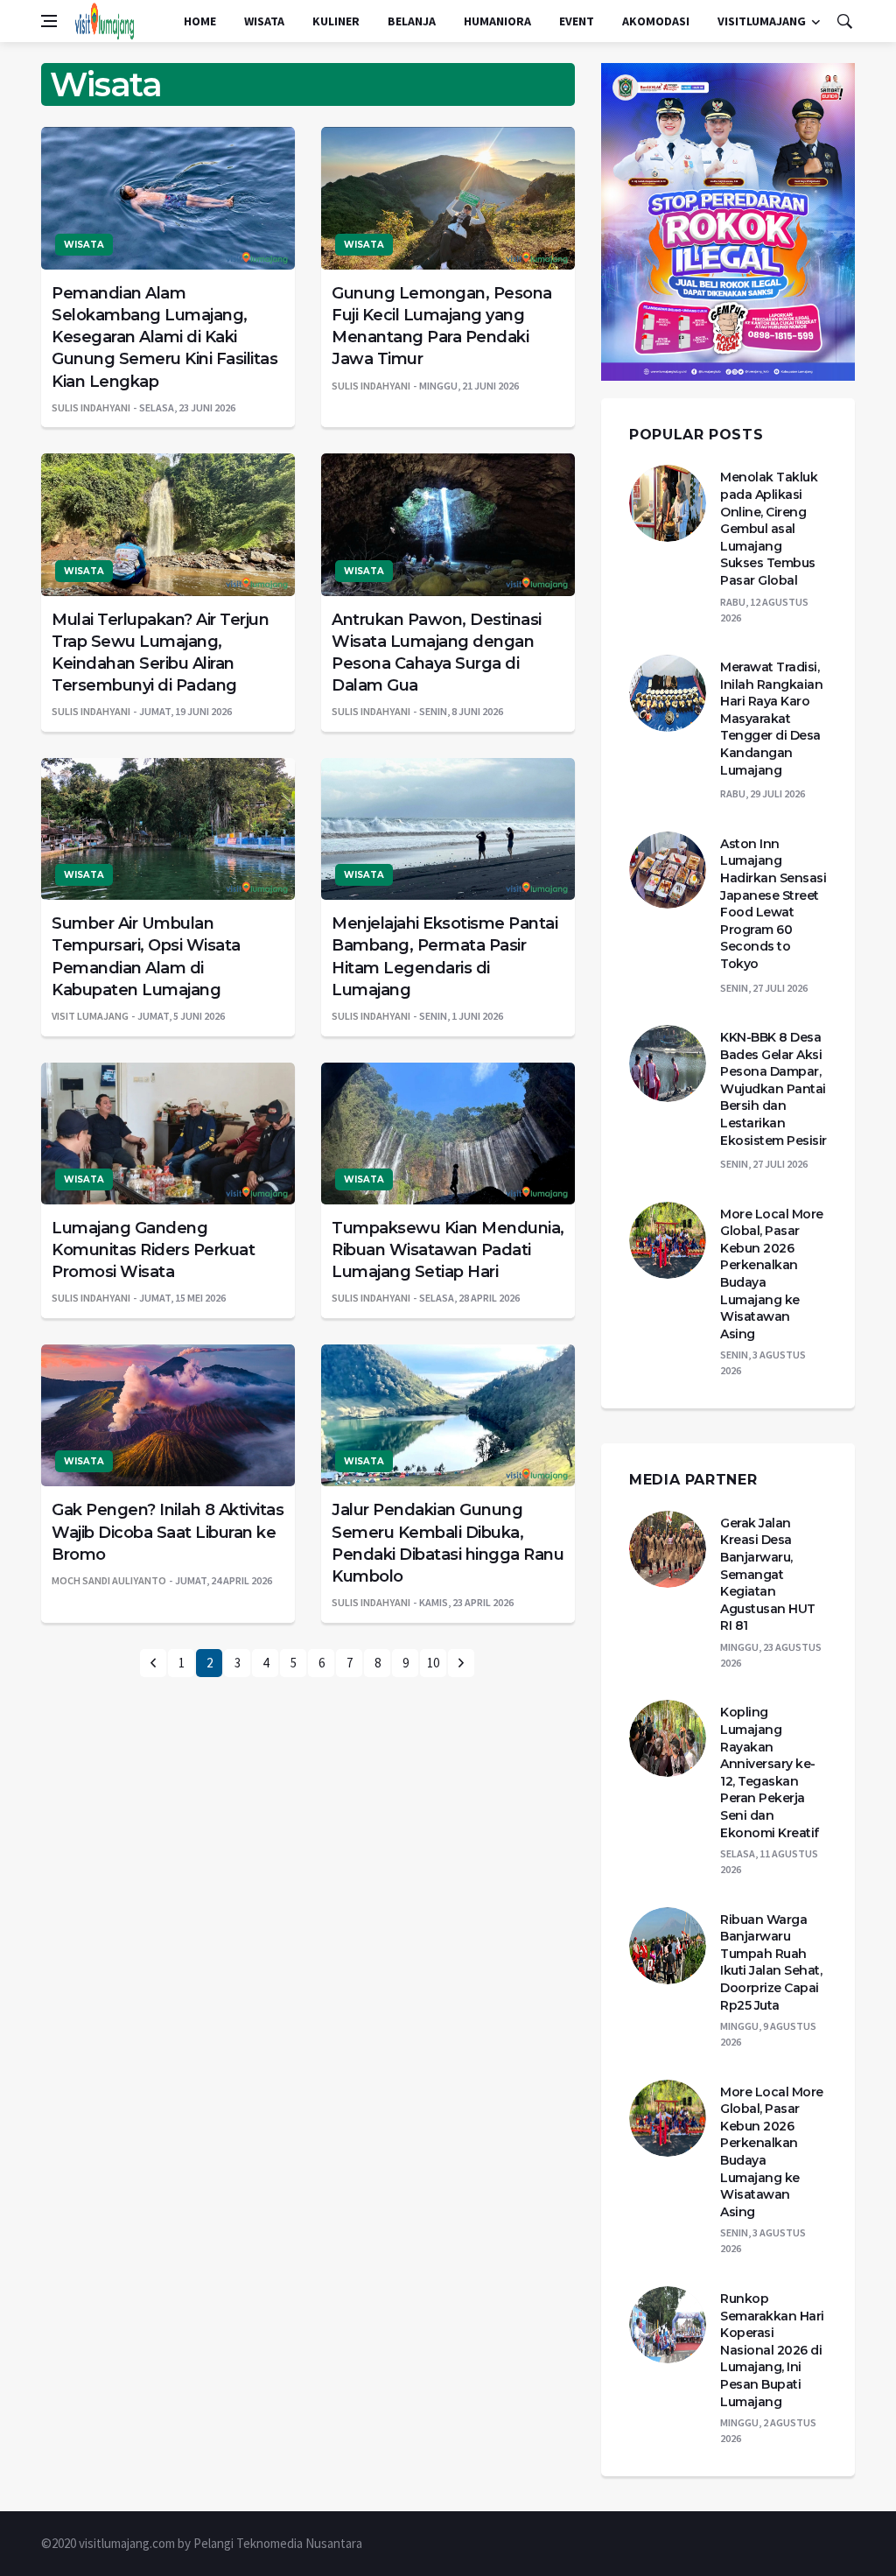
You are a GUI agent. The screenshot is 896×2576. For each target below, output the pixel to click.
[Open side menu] (49, 21)
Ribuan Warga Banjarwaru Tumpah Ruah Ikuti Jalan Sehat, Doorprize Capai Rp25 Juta (771, 1962)
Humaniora (497, 21)
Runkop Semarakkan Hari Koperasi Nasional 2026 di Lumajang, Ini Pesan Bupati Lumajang (772, 2350)
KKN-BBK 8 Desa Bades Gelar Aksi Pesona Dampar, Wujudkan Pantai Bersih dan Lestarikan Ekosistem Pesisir (773, 1089)
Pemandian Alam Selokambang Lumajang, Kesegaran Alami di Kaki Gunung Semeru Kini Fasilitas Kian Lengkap (164, 337)
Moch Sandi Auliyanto (109, 1580)
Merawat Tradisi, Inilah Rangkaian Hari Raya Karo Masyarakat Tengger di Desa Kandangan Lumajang (771, 719)
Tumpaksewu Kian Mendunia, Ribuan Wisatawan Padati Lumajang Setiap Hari (448, 1250)
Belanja (412, 21)
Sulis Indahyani (91, 407)
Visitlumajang (762, 21)
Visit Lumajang (90, 1016)
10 (433, 1663)
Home (200, 21)
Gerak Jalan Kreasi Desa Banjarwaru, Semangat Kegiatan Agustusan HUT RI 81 (768, 1575)
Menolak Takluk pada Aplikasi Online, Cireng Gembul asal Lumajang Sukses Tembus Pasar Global (769, 529)
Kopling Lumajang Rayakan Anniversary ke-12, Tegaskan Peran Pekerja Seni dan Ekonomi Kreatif (770, 1772)
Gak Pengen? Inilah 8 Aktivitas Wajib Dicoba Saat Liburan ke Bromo (168, 1532)
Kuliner (336, 21)
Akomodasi (656, 21)
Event (577, 21)
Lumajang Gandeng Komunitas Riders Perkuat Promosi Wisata (153, 1250)
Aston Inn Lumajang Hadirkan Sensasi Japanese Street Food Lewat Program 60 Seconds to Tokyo (773, 904)
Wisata (264, 21)
